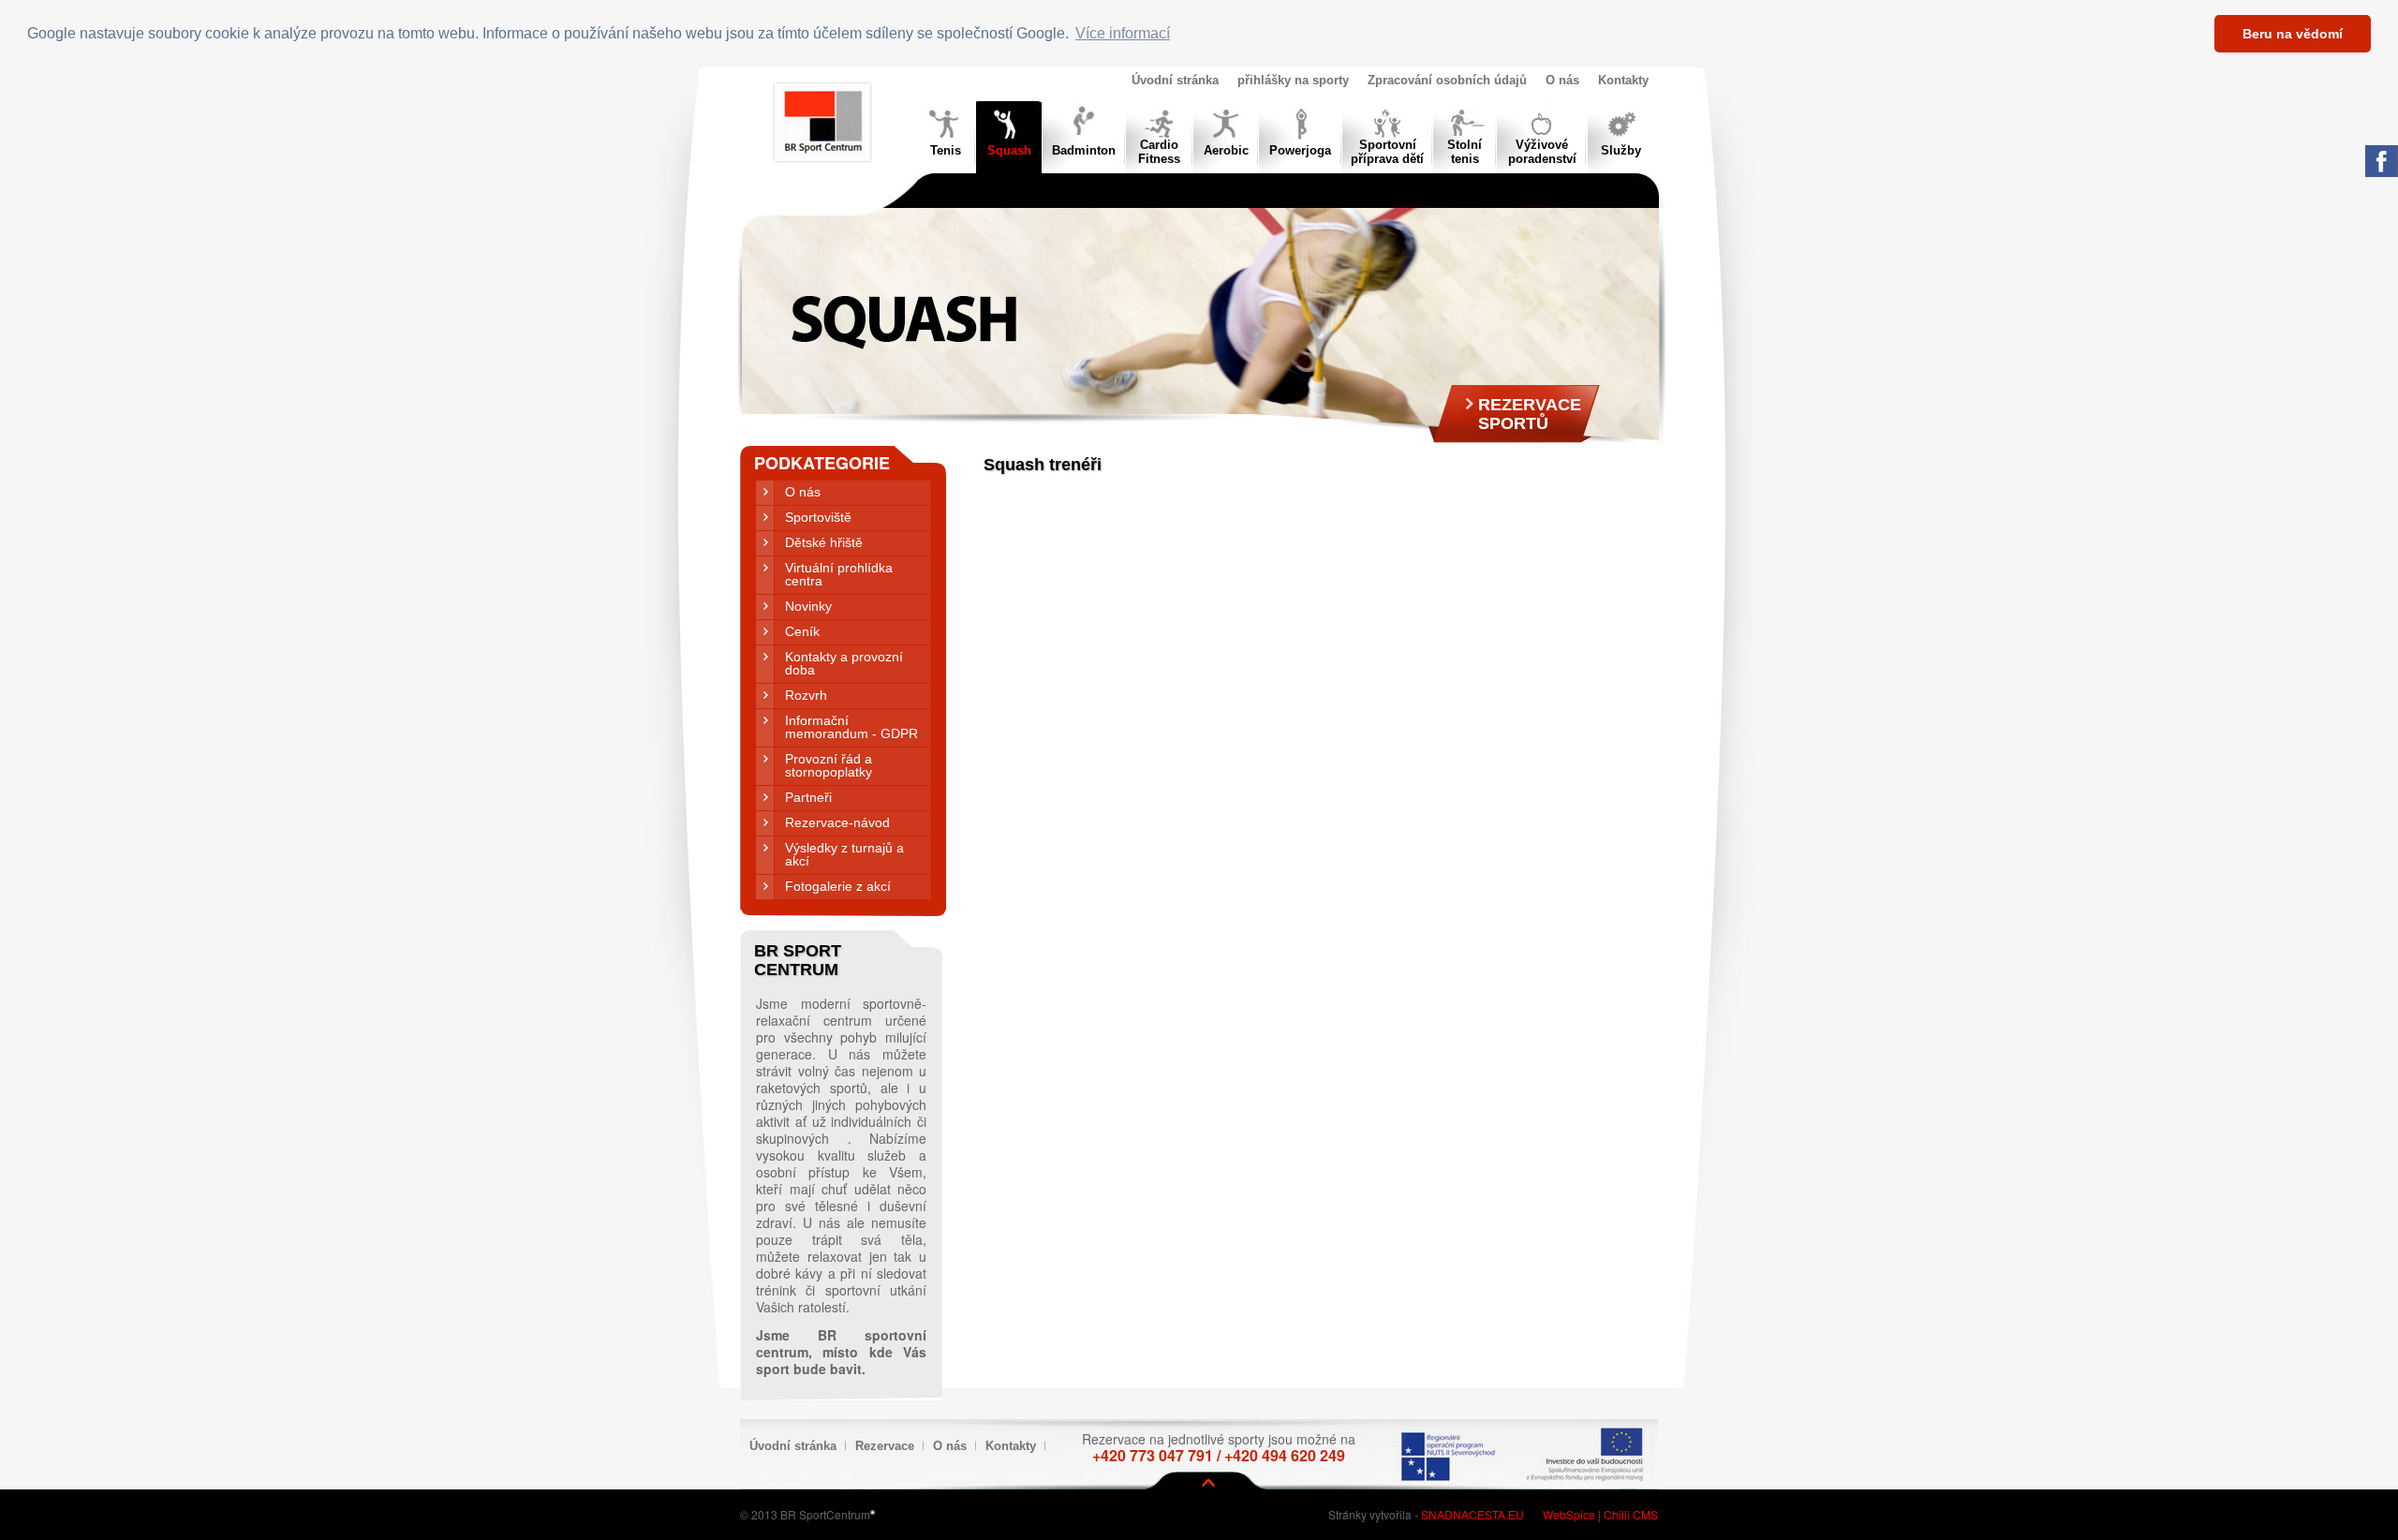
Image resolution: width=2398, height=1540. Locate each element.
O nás (1562, 80)
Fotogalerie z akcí (838, 886)
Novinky (808, 606)
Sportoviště (818, 517)
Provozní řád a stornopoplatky (829, 765)
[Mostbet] (873, 1510)
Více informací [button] (1123, 33)
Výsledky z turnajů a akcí (844, 854)
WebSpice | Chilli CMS (1600, 1514)
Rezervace (885, 1446)
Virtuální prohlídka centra (839, 574)
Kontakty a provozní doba (844, 663)
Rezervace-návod (837, 822)
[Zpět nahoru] (1208, 1483)
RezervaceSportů (1530, 414)
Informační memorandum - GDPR (851, 727)
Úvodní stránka (1175, 80)
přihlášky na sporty (1293, 80)
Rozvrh (806, 695)
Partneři (808, 797)
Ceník (802, 631)
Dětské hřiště (824, 542)
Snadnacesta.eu (1473, 1514)
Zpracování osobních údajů (1447, 80)
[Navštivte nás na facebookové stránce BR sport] (2382, 172)
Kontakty (1623, 80)
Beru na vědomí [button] (2293, 34)
